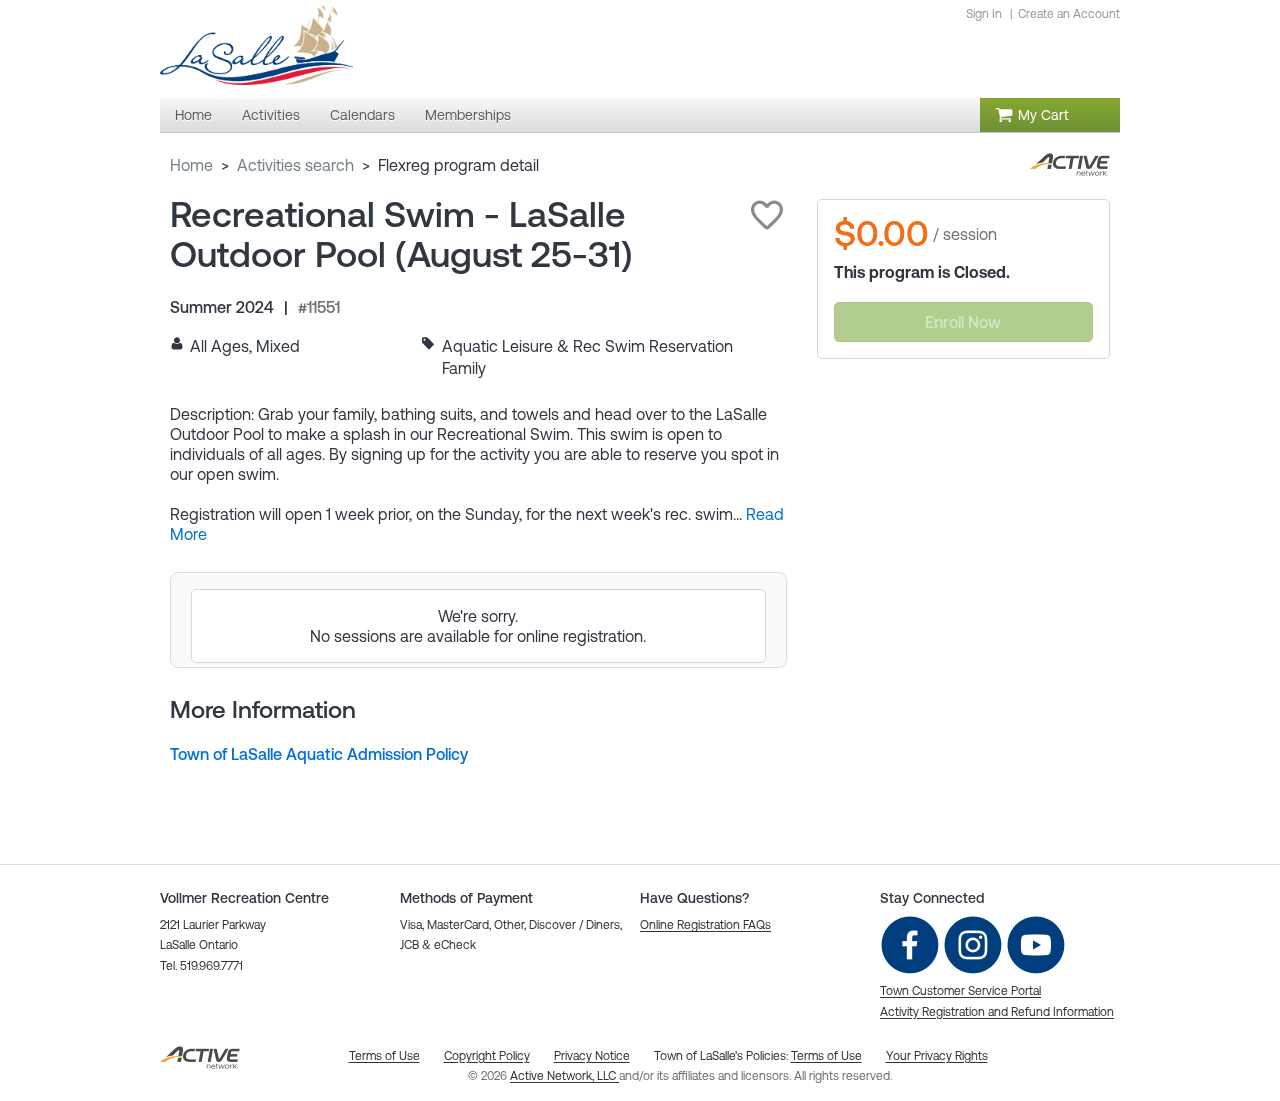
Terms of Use (826, 1056)
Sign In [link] (984, 14)
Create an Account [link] (1069, 14)
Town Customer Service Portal (960, 991)
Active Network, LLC (564, 1076)
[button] (767, 215)
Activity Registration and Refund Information (997, 1012)
